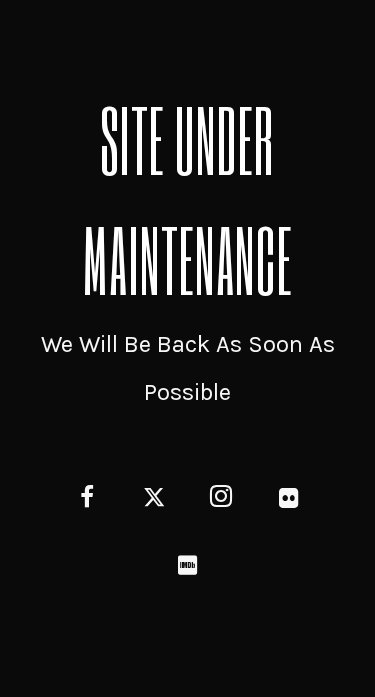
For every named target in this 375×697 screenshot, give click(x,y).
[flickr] (288, 500)
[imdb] (187, 567)
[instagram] (221, 500)
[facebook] (86, 500)
